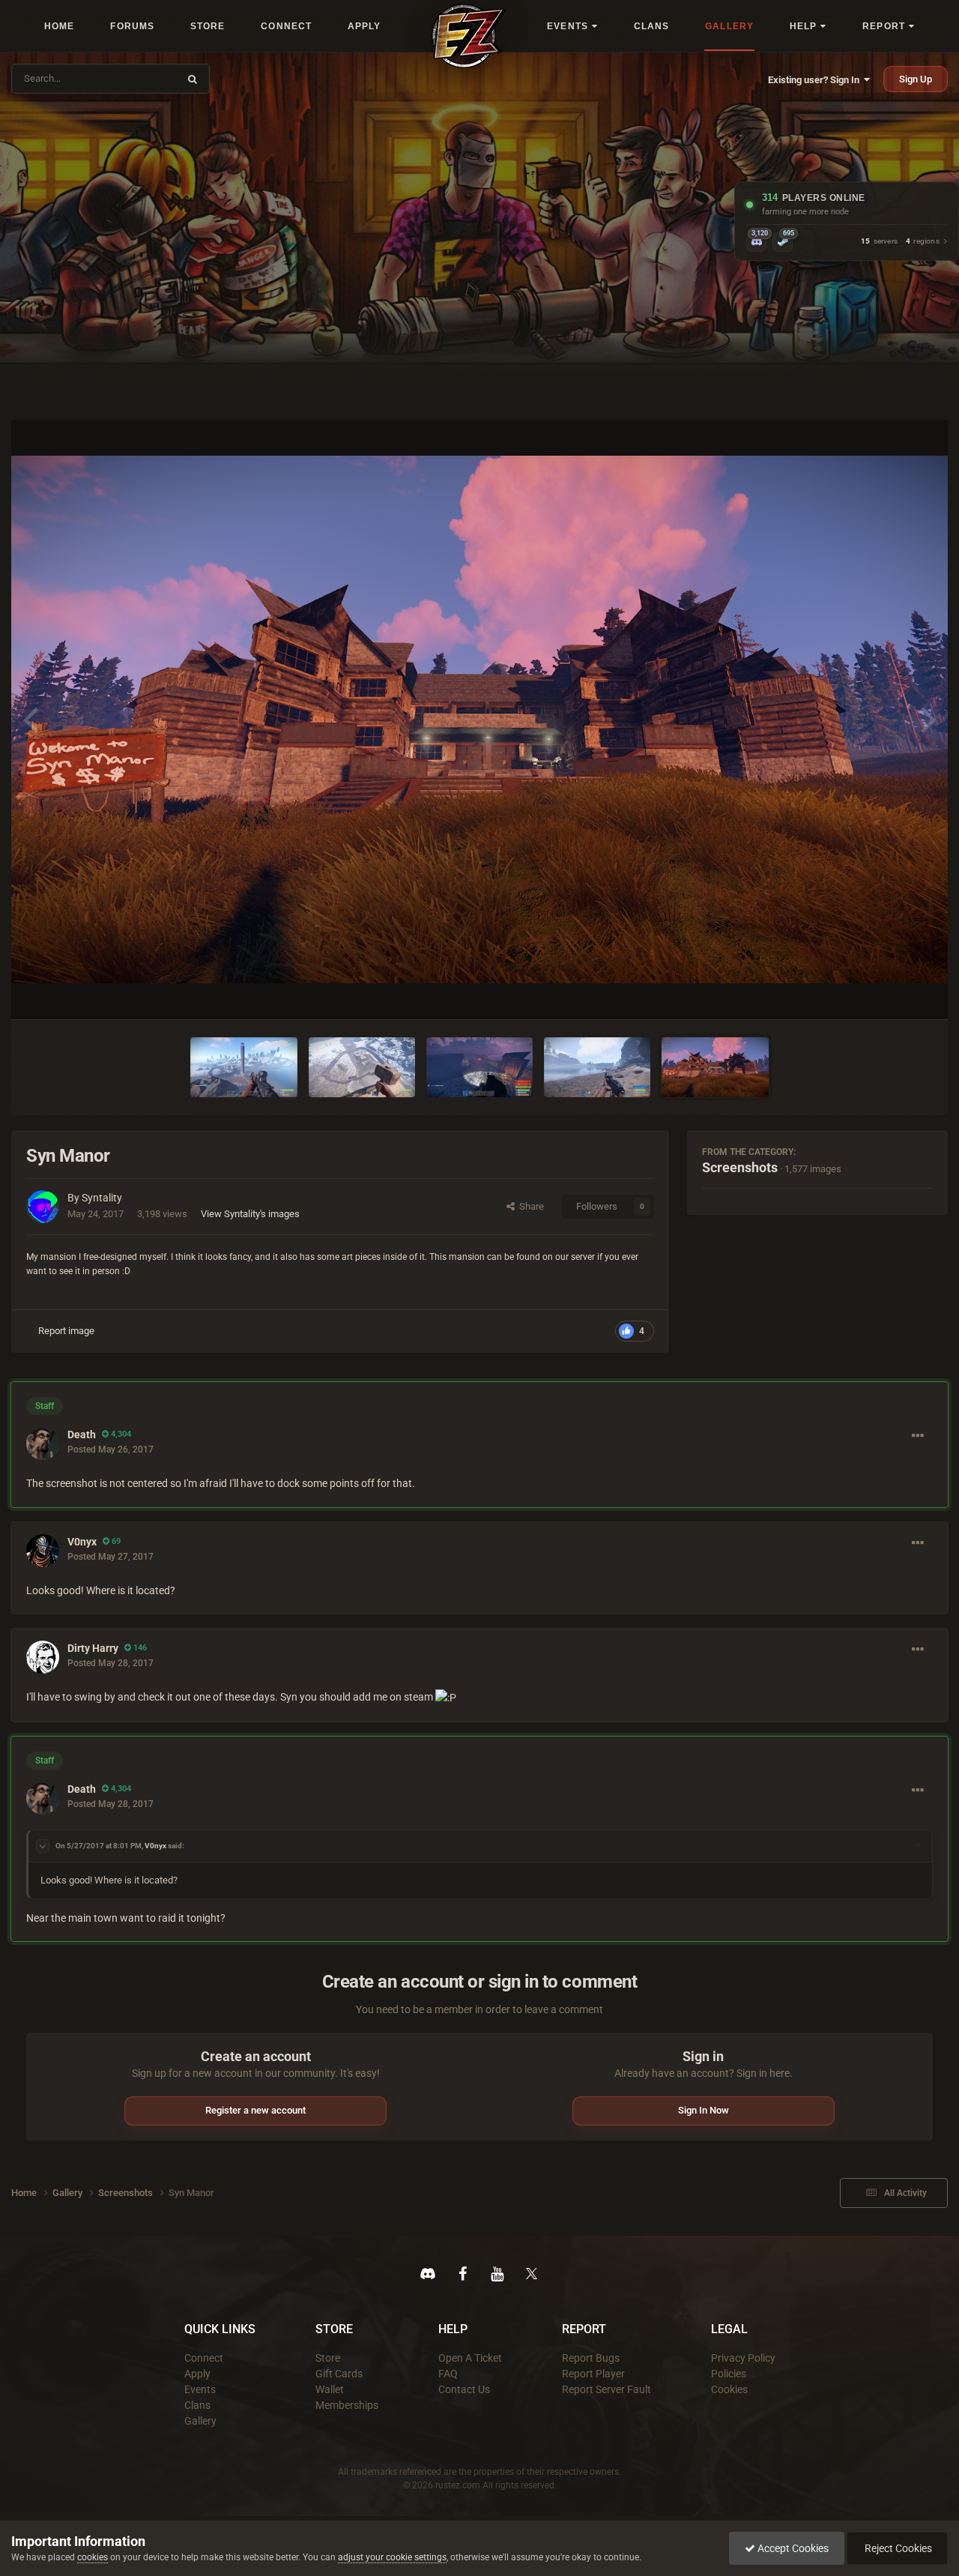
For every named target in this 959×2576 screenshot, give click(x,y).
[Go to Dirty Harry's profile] (43, 1657)
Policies (729, 2374)
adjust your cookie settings (392, 2557)
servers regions (900, 242)
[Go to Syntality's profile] (43, 1207)
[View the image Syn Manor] (715, 1067)
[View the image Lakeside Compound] (597, 1067)
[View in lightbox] (479, 719)
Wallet (330, 2389)
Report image (66, 1331)
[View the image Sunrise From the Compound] (479, 1067)
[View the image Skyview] (362, 1067)
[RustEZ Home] (469, 36)
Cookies (729, 2389)
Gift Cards (339, 2374)
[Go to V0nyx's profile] (43, 1551)
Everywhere (144, 78)
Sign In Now (704, 2110)
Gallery (200, 2421)
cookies (93, 2557)
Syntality (102, 1198)
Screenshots (740, 1167)
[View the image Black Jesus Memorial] (243, 1067)
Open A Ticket (470, 2358)
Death (82, 1435)
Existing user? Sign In (816, 80)
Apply (197, 2374)
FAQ (448, 2374)
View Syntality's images (250, 1214)
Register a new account (255, 2110)
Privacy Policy (743, 2358)
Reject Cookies (897, 2548)
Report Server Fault (606, 2389)
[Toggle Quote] (43, 1846)
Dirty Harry (93, 1648)
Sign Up (916, 79)
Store (328, 2358)
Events (200, 2389)
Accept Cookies (792, 2548)
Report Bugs (591, 2358)
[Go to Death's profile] (43, 1444)
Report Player (593, 2374)
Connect (204, 2358)
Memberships (347, 2405)
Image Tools (888, 992)
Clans (197, 2405)
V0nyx (82, 1542)
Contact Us (464, 2389)
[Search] (193, 79)
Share (529, 1206)
